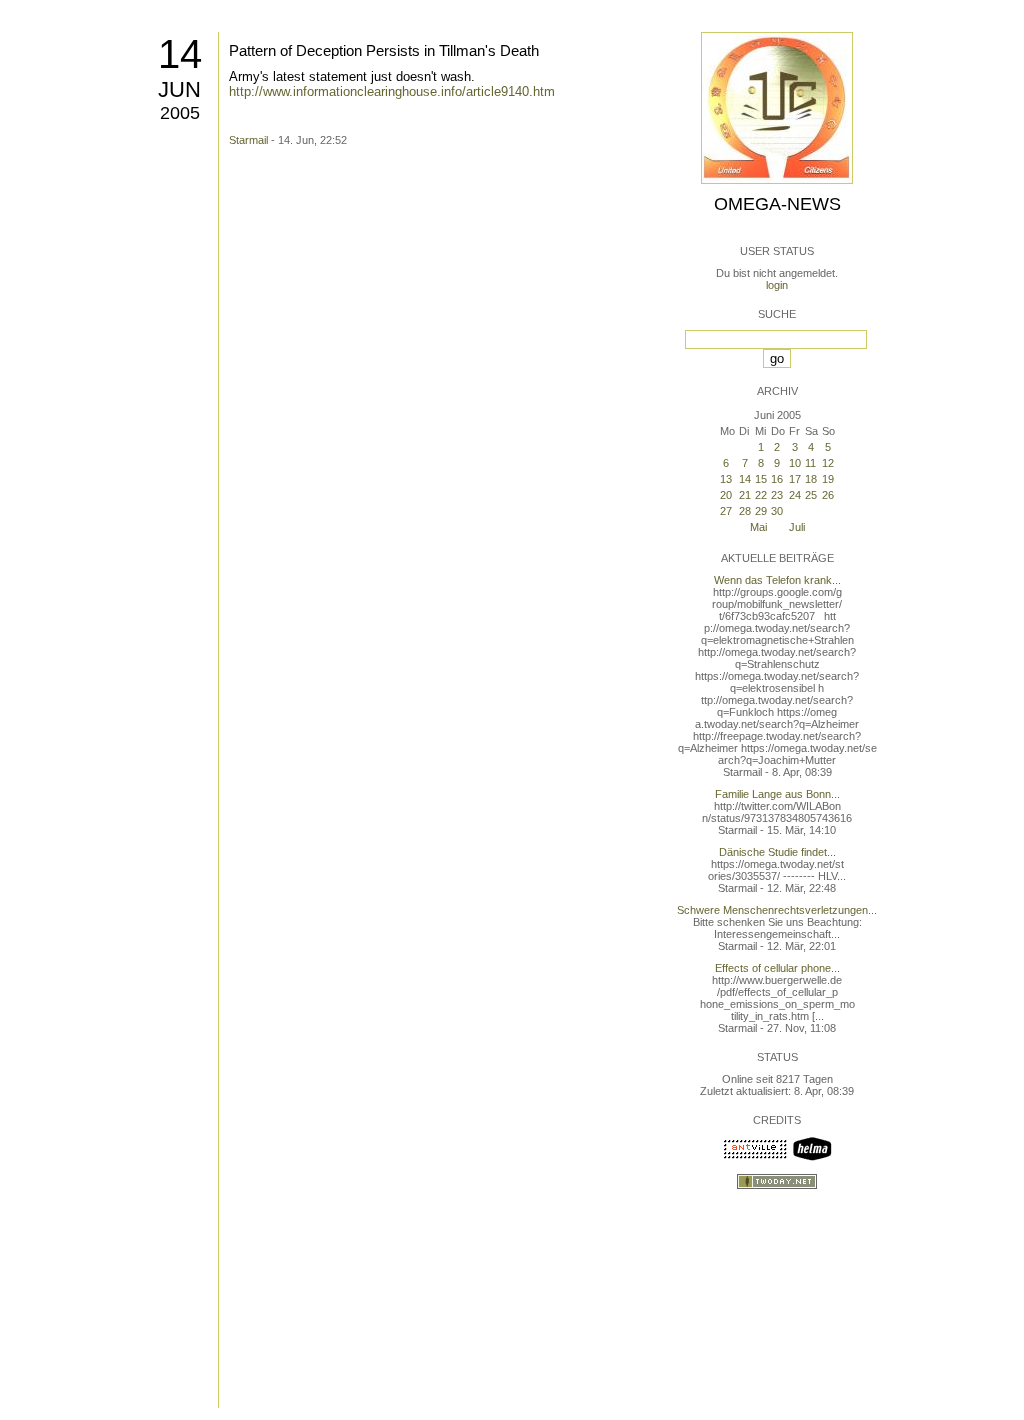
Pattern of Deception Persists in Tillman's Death (384, 50)
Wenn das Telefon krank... (777, 580)
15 (761, 479)
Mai (758, 527)
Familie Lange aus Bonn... (777, 794)
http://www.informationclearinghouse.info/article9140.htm (392, 91)
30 (777, 511)
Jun (179, 89)
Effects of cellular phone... (777, 968)
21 (745, 495)
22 (761, 495)
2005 (180, 113)
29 (761, 511)
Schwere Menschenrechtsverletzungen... (777, 910)
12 (828, 463)
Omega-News (777, 204)
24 (795, 495)
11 (810, 463)
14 (180, 54)
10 (795, 463)
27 (726, 511)
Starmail (248, 140)
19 (828, 479)
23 (777, 495)
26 (828, 495)
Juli (797, 527)
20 (726, 495)
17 (795, 479)
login (777, 285)
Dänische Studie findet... (777, 852)
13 (726, 479)
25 (811, 495)
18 (811, 479)
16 (777, 479)
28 (745, 511)
